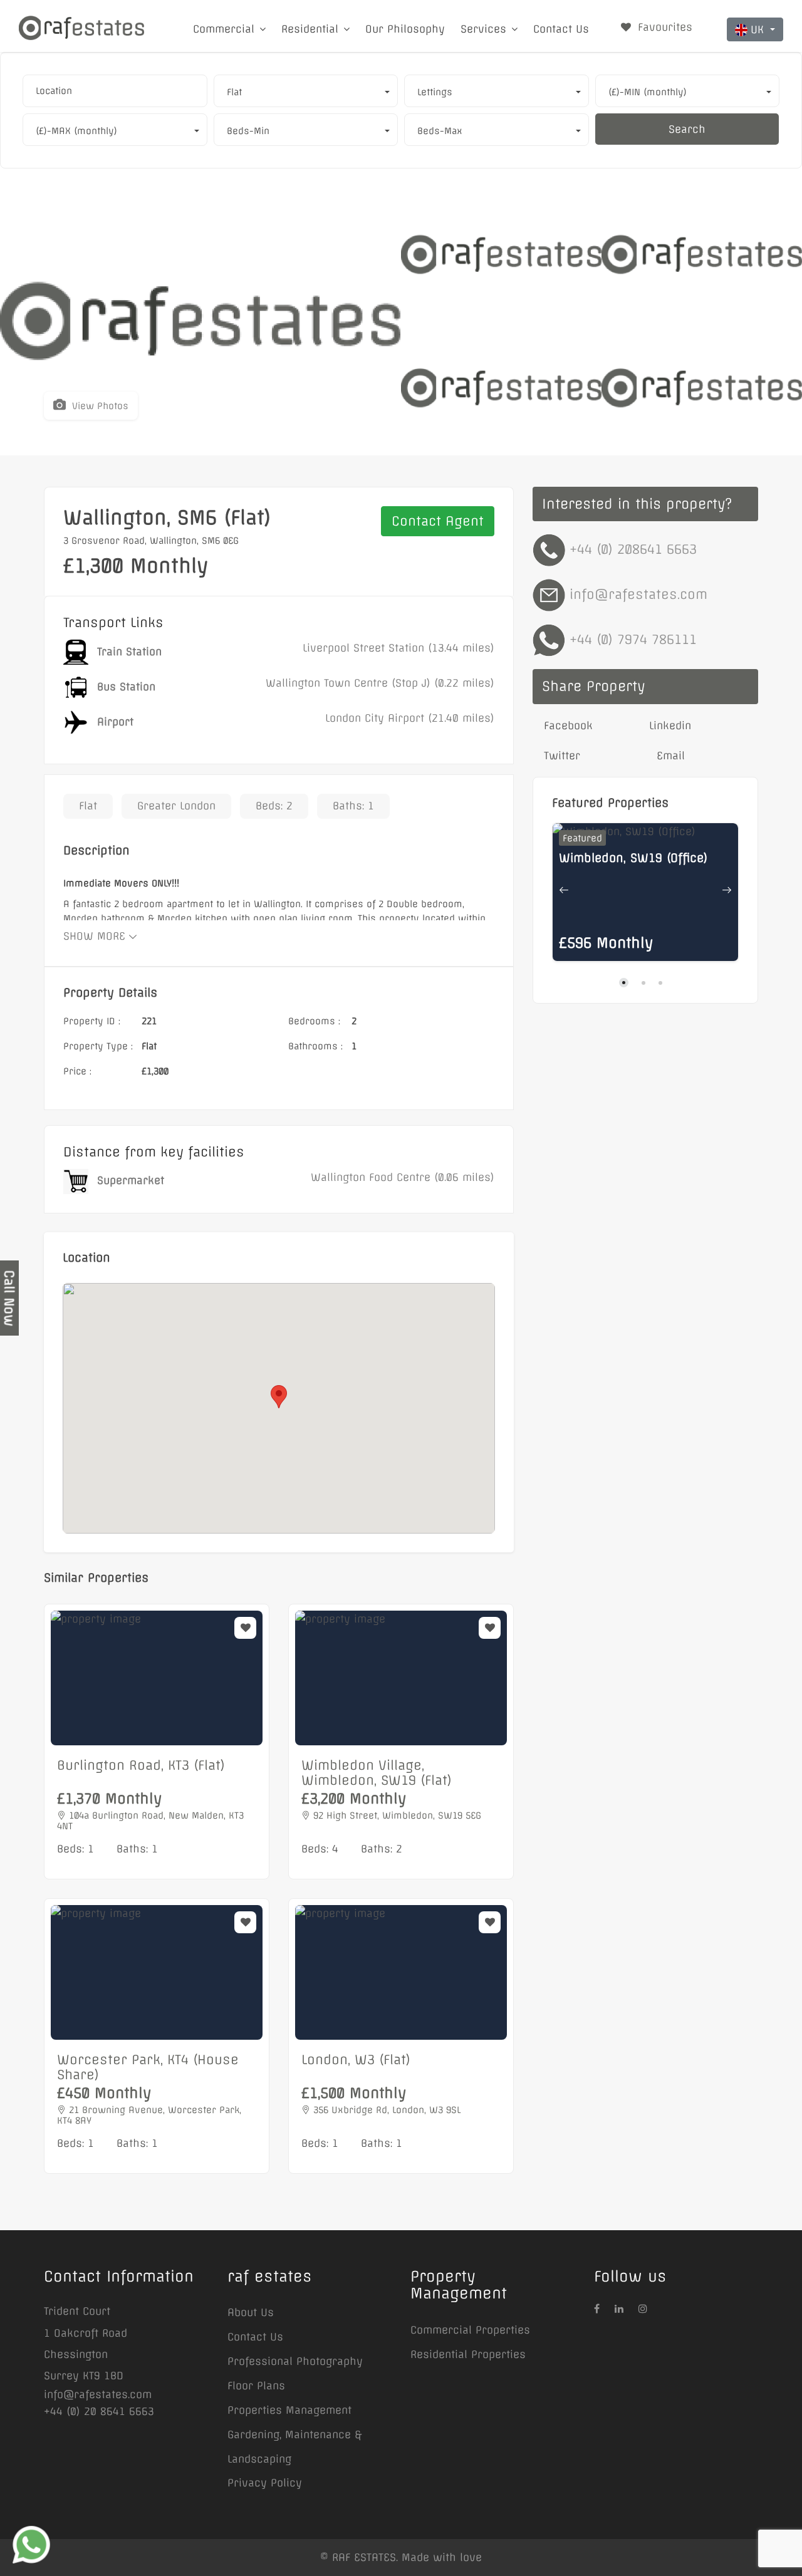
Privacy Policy (265, 2483)
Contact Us (561, 29)
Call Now (9, 1298)
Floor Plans (256, 2386)
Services (483, 29)
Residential (310, 29)
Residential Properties (468, 2354)
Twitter (560, 756)
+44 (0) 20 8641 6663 (99, 2411)
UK (759, 29)
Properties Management (289, 2410)
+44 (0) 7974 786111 (633, 639)
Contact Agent (438, 521)
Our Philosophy (405, 29)
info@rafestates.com (638, 594)
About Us (251, 2312)
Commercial (224, 29)
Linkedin (670, 725)
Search (687, 129)
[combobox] (115, 91)
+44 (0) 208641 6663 (633, 549)
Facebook (566, 725)
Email (669, 756)
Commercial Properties (470, 2330)
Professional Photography (295, 2361)
